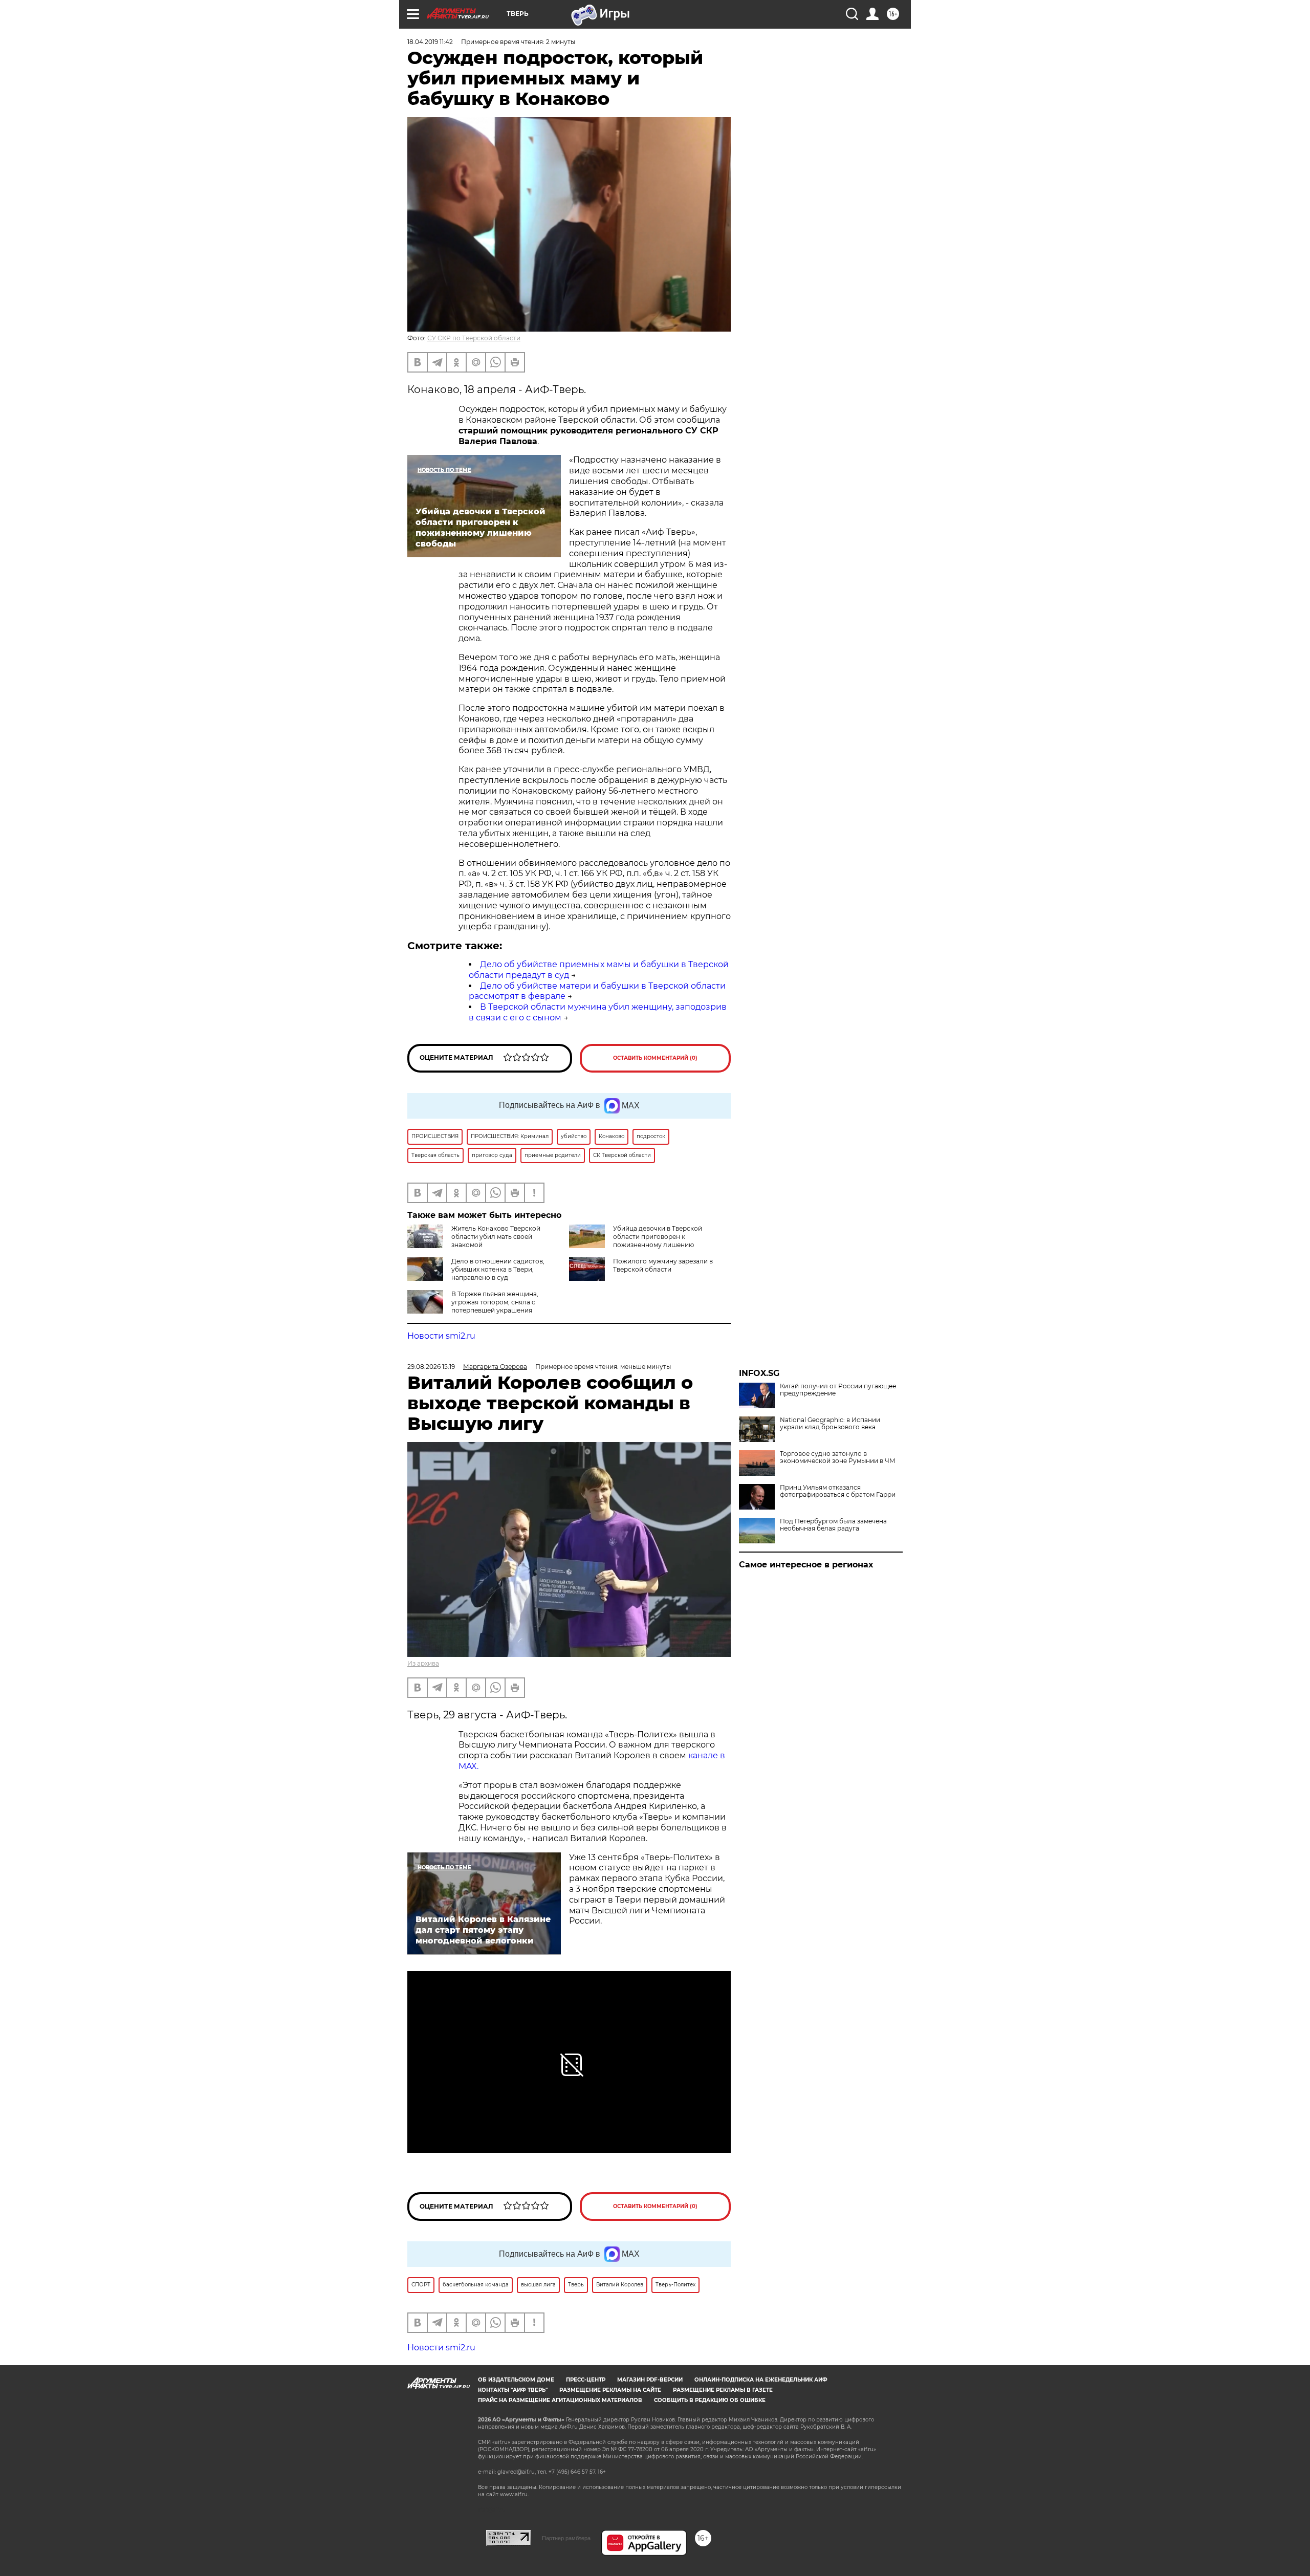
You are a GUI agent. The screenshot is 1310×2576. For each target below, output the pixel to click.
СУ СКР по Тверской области (474, 338)
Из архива (423, 1663)
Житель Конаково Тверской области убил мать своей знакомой (496, 1237)
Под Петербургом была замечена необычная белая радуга (833, 1525)
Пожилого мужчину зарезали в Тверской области (663, 1265)
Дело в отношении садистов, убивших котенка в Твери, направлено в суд (498, 1269)
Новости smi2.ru (441, 1336)
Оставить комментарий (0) (655, 1058)
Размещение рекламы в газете (723, 2390)
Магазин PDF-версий (650, 2380)
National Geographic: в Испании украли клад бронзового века (830, 1424)
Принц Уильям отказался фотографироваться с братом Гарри (838, 1491)
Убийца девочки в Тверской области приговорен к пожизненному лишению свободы (636, 1241)
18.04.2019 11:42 (430, 42)
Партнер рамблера (566, 2538)
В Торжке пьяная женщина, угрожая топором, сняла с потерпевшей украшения (495, 1302)
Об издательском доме (516, 2380)
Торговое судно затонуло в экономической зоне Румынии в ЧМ (838, 1457)
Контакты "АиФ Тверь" (513, 2390)
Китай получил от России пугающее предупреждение (838, 1390)
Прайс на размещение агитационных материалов (560, 2400)
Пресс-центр (586, 2380)
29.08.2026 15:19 (431, 1367)
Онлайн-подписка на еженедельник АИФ (761, 2380)
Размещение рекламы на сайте (610, 2390)
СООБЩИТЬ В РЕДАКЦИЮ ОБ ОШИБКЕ (710, 2400)
